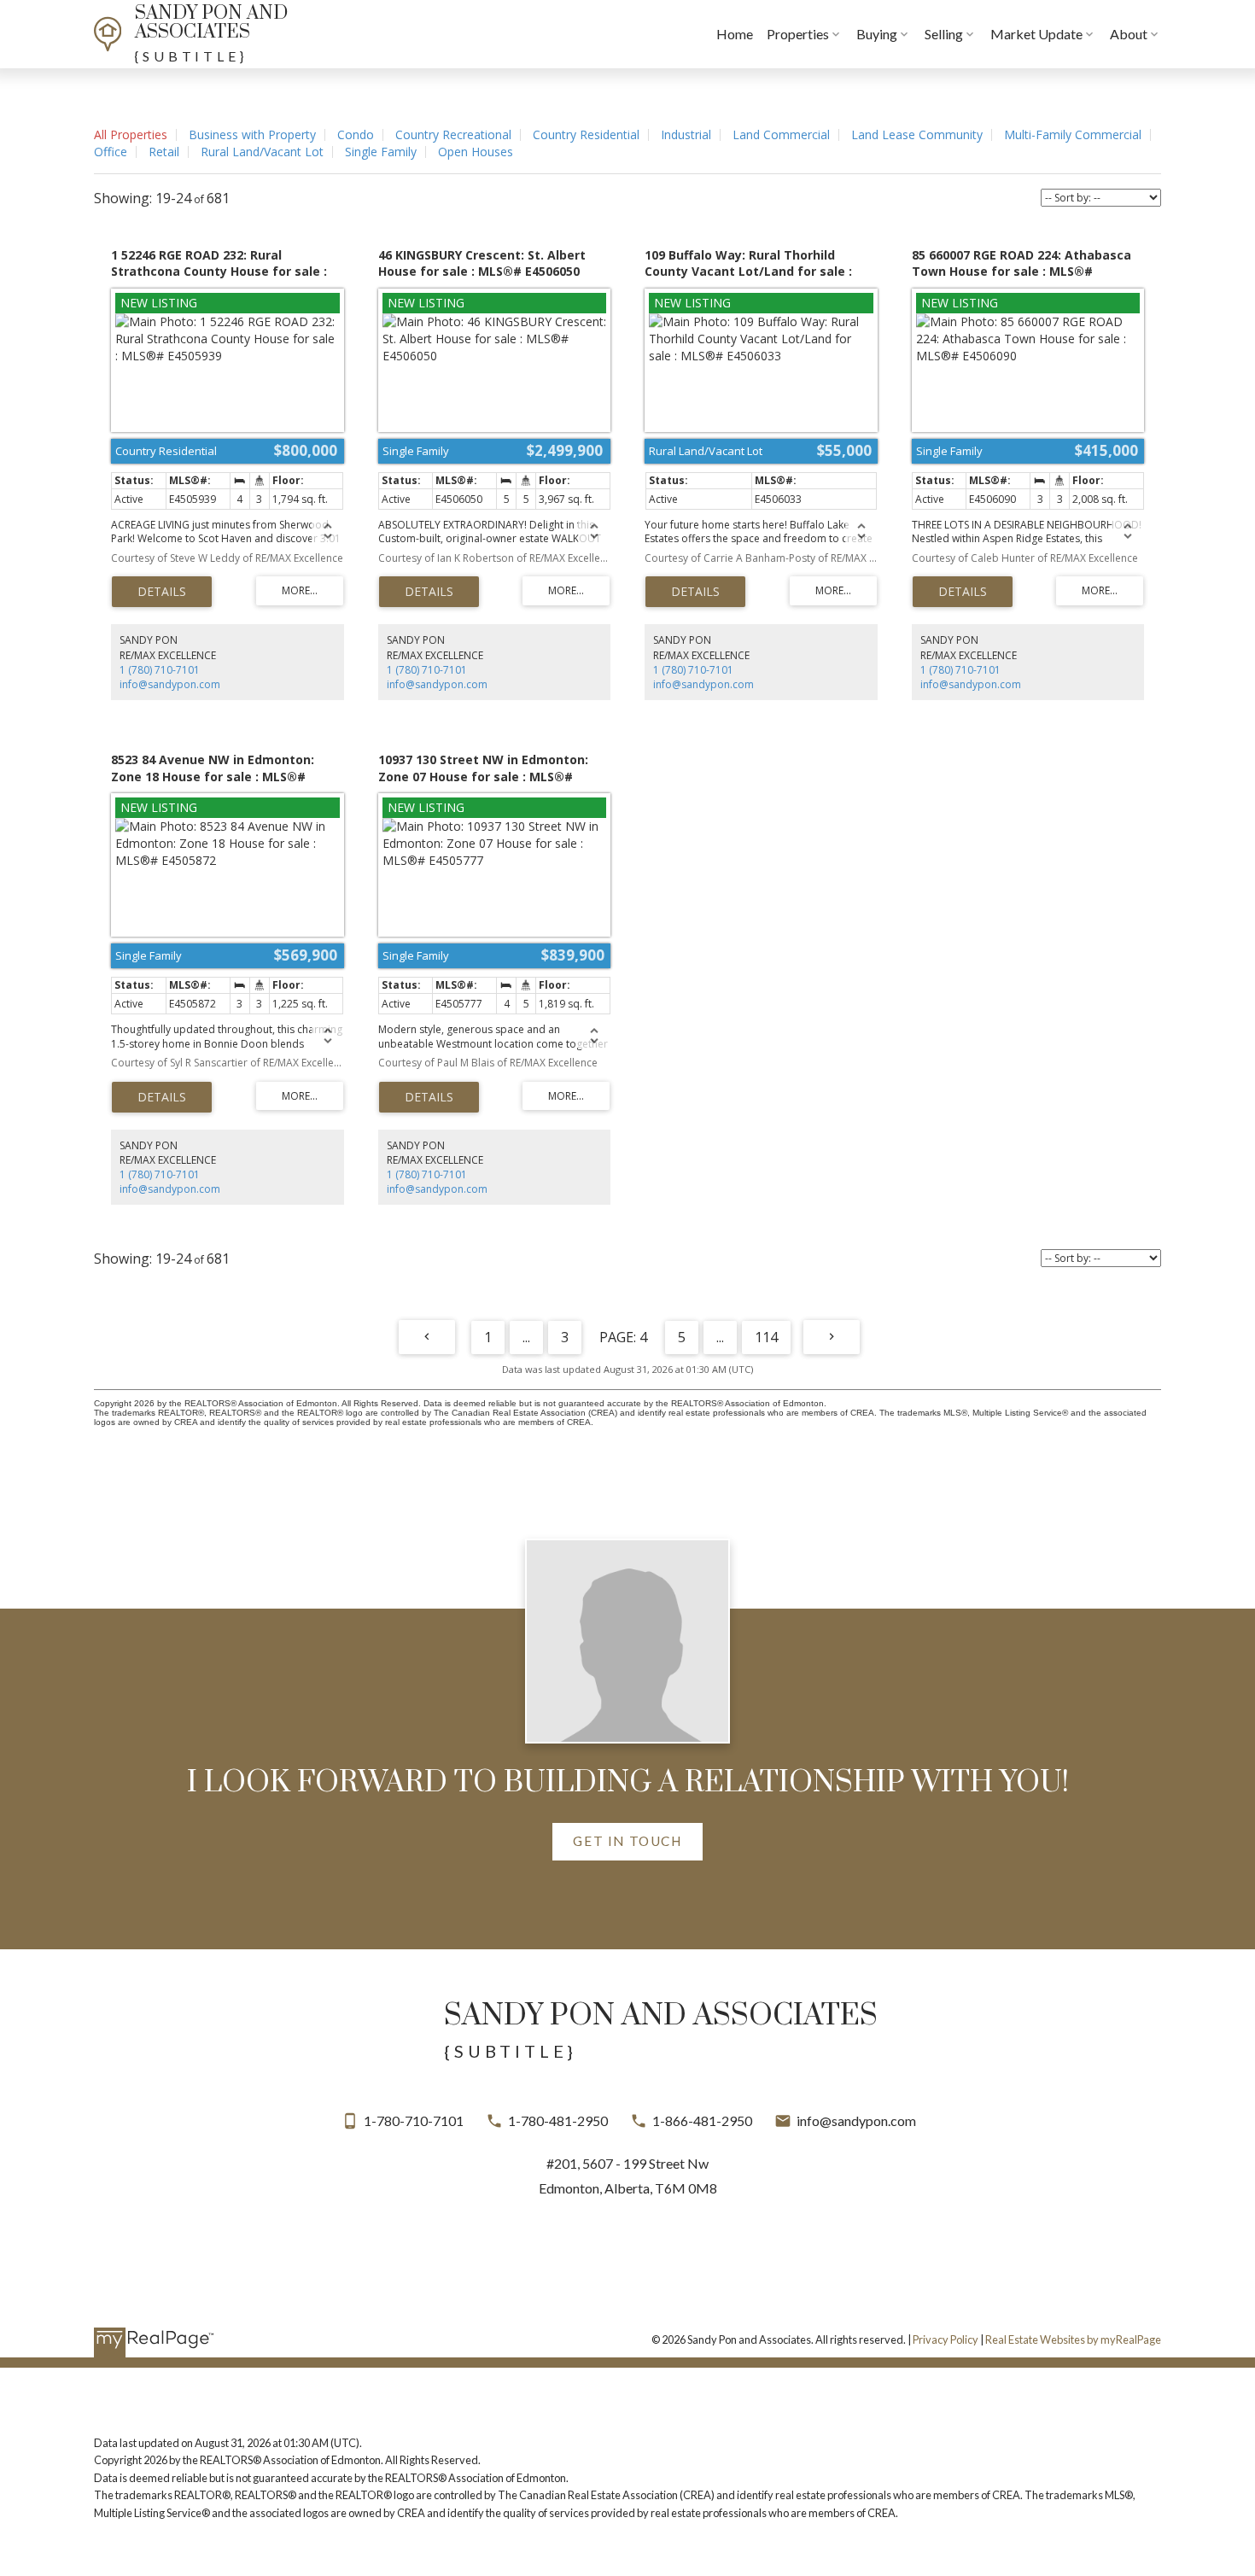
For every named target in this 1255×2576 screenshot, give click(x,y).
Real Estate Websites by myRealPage (1073, 2339)
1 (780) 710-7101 (160, 670)
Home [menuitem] (735, 34)
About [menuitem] (1129, 34)
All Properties (131, 134)
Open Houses (476, 152)
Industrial (686, 134)
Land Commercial (781, 134)
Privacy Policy (946, 2339)
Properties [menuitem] (798, 34)
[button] (627, 1842)
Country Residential (586, 134)
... (526, 1337)
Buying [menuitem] (877, 34)
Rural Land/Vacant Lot (262, 152)
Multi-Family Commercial (1073, 134)
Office (111, 152)
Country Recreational (453, 134)
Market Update (1036, 34)
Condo (356, 134)
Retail (164, 152)
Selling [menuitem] (944, 34)
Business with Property (252, 134)
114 (766, 1337)
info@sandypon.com (170, 684)
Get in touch (627, 1841)
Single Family (381, 152)
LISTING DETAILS (162, 592)
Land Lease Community (917, 134)
